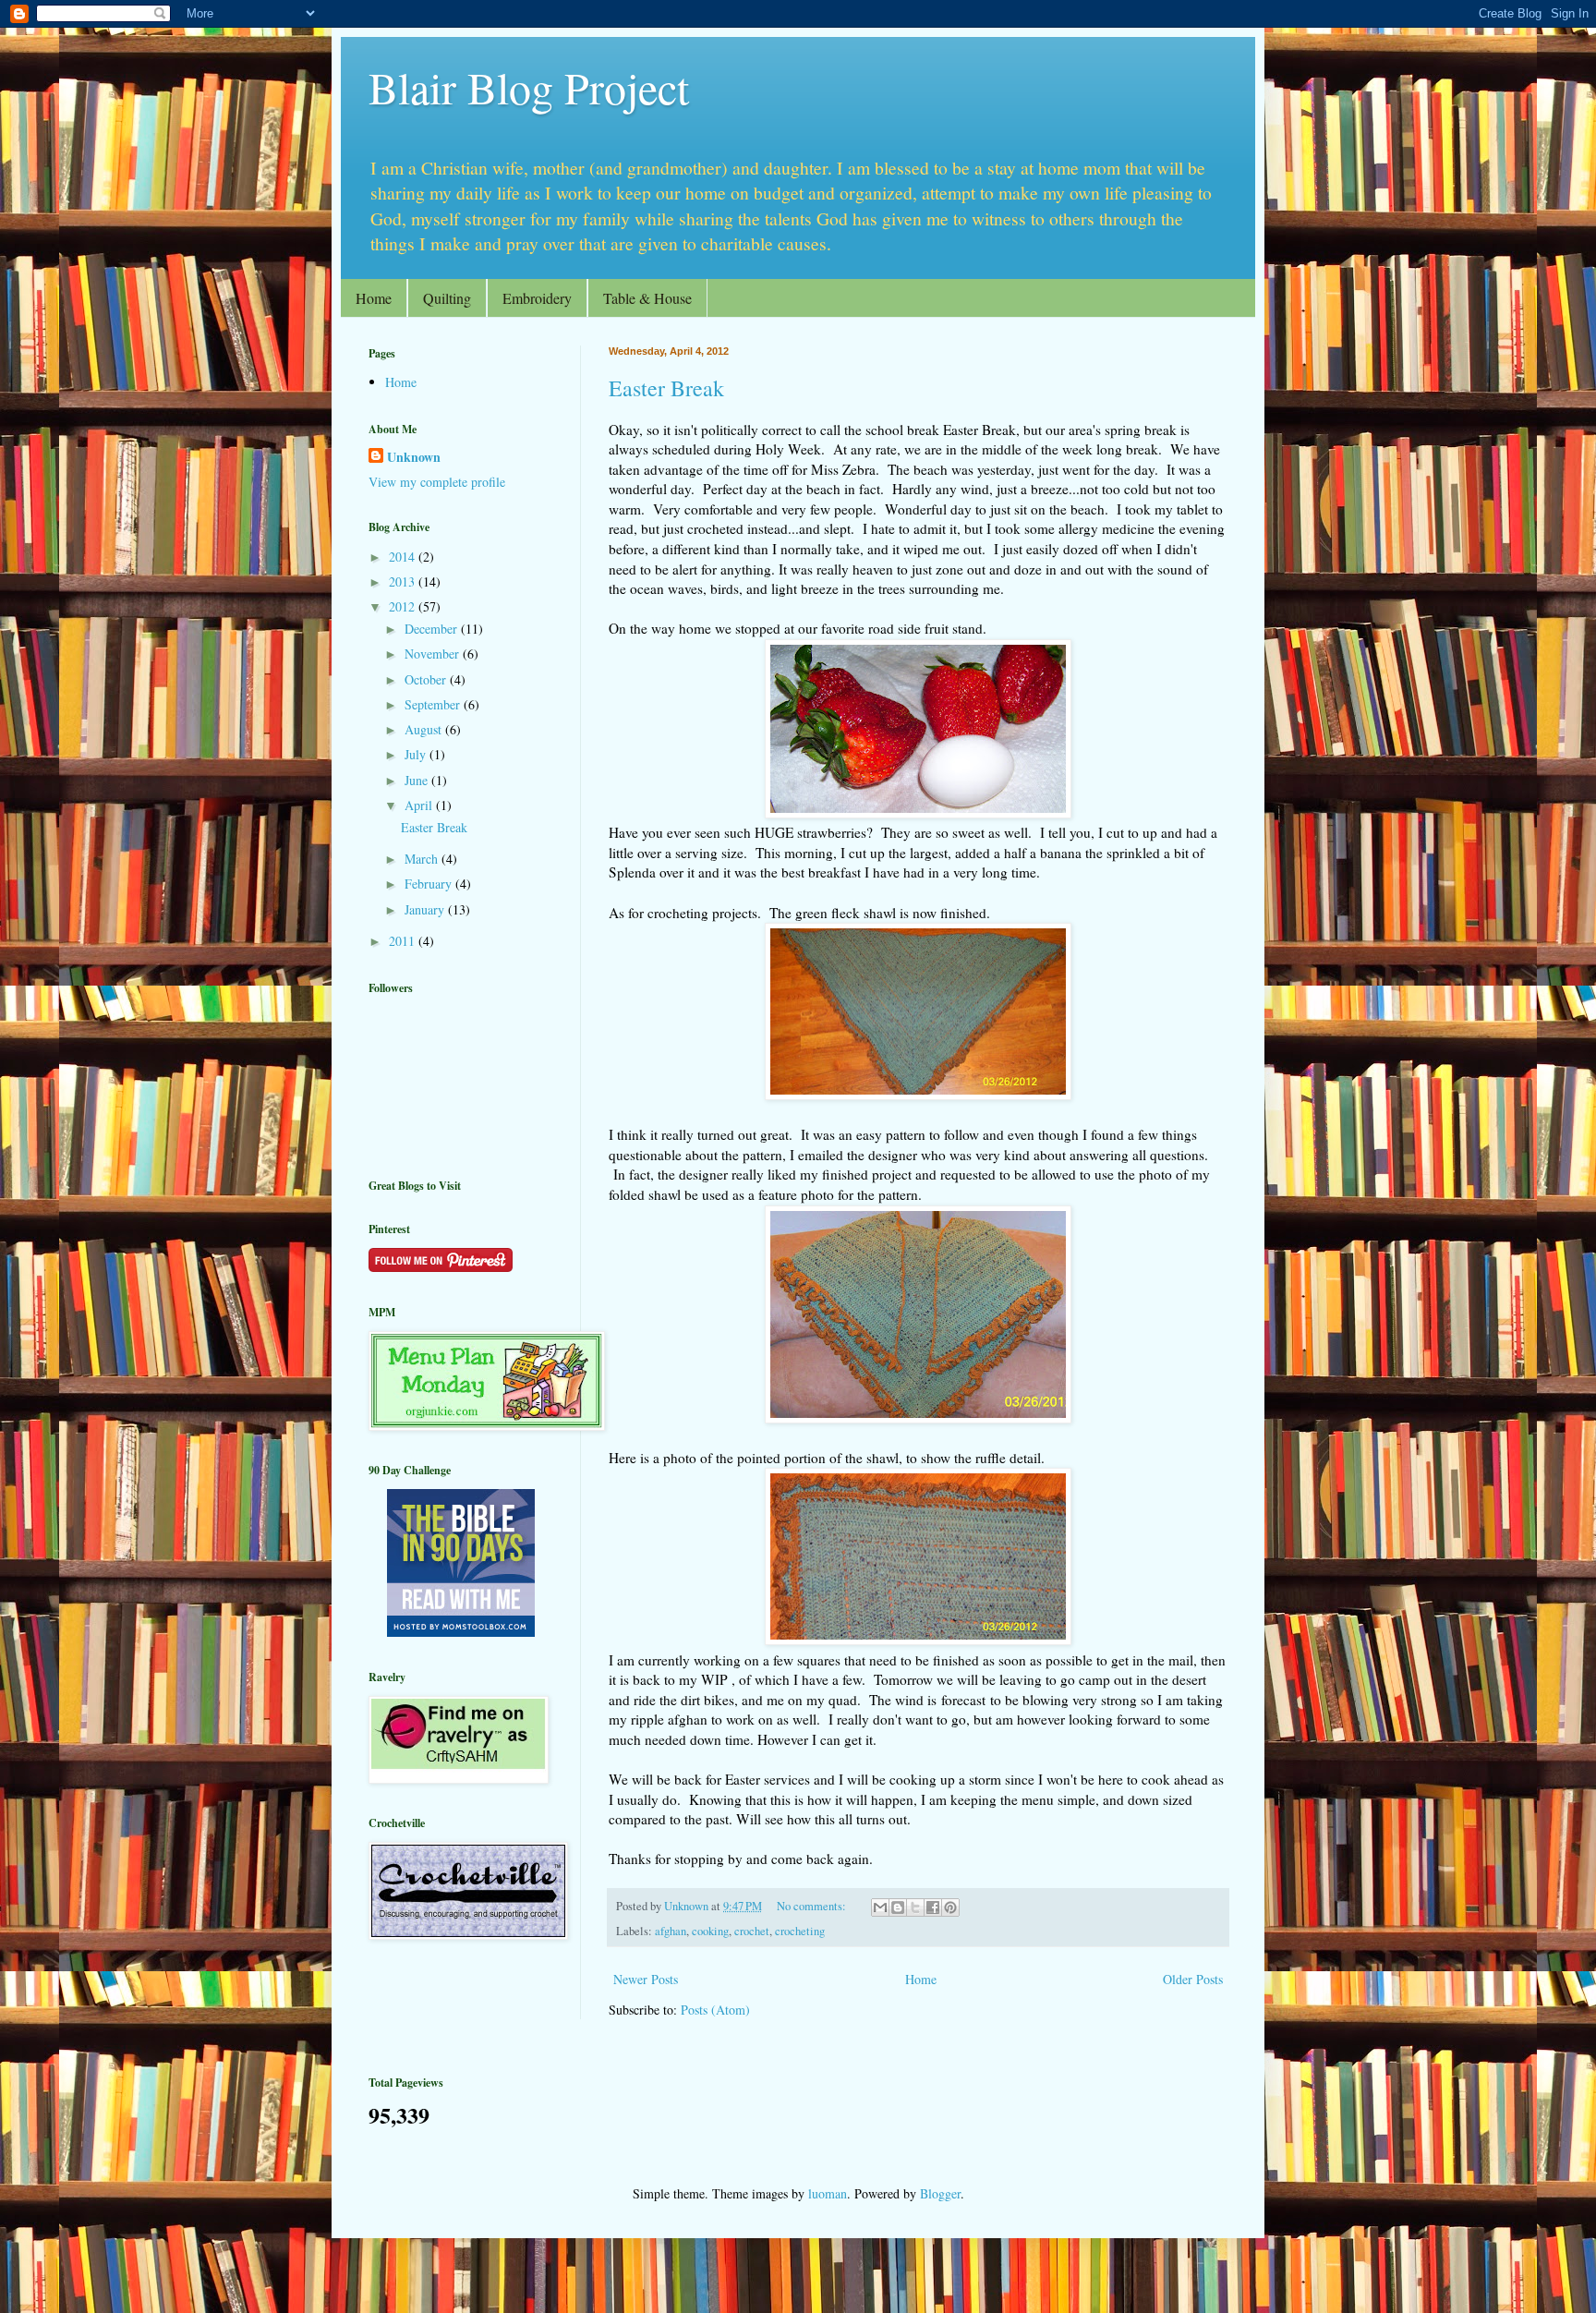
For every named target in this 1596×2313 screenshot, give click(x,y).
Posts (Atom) (715, 2010)
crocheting (800, 1931)
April (420, 805)
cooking (710, 1931)
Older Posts (1193, 1979)
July (417, 754)
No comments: (813, 1906)
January (426, 909)
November (434, 654)
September (434, 704)
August (425, 729)
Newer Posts (646, 1979)
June (418, 780)
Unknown (414, 457)
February (430, 884)
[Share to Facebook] (933, 1907)
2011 (404, 941)
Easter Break (666, 388)
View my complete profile (437, 482)
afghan (671, 1931)
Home (374, 298)
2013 (404, 581)
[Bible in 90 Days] (461, 1632)
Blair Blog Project (529, 87)
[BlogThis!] (898, 1907)
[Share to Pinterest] (950, 1907)
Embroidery (537, 298)
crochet (752, 1931)
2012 (404, 606)
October (427, 679)
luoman (828, 2193)
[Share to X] (915, 1907)
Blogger (940, 2193)
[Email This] (880, 1907)
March (423, 859)
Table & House (647, 298)
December (433, 629)
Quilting (447, 298)
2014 (404, 557)
